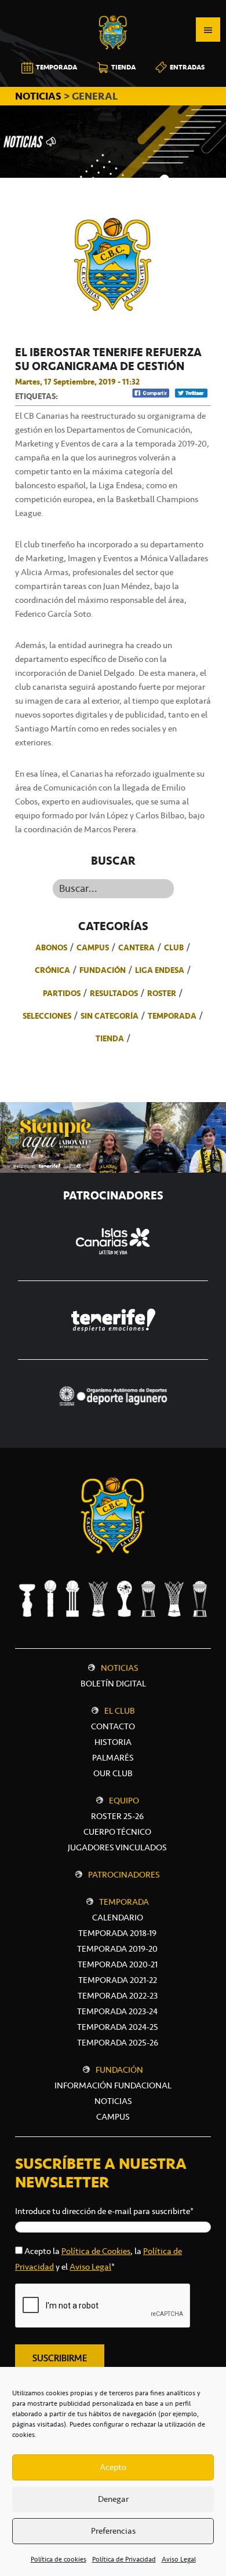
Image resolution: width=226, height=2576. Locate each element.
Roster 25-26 (117, 1816)
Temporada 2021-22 (118, 1980)
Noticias (120, 1668)
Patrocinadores (124, 1875)
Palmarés (113, 1758)
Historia (113, 1742)
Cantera (136, 947)
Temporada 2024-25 (118, 2027)
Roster (162, 993)
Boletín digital (113, 1684)
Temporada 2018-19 (117, 1933)
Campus (93, 947)
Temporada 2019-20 (117, 1949)
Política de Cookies (96, 2251)
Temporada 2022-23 (118, 1996)
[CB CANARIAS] (113, 8)
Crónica (52, 970)
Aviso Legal (179, 2559)
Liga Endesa (160, 970)
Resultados (114, 993)
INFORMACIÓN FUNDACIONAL (113, 2085)
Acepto (113, 2467)
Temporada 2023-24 (117, 2011)
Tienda (110, 1038)
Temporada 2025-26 (118, 2043)
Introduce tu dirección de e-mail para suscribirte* (104, 2211)
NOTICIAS (39, 96)
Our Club (113, 1773)
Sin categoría (110, 1016)
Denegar (113, 2499)
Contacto (113, 1726)
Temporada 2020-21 (118, 1964)
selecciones (47, 1016)
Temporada (172, 1016)
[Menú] (208, 30)
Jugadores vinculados (117, 1847)
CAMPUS (113, 2117)
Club (174, 947)
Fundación (103, 970)
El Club (120, 1711)
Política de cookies (59, 2559)
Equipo (124, 1801)
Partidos (62, 993)
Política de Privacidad (124, 2559)
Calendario (118, 1918)
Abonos (51, 947)
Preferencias (113, 2531)
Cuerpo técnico (117, 1832)
